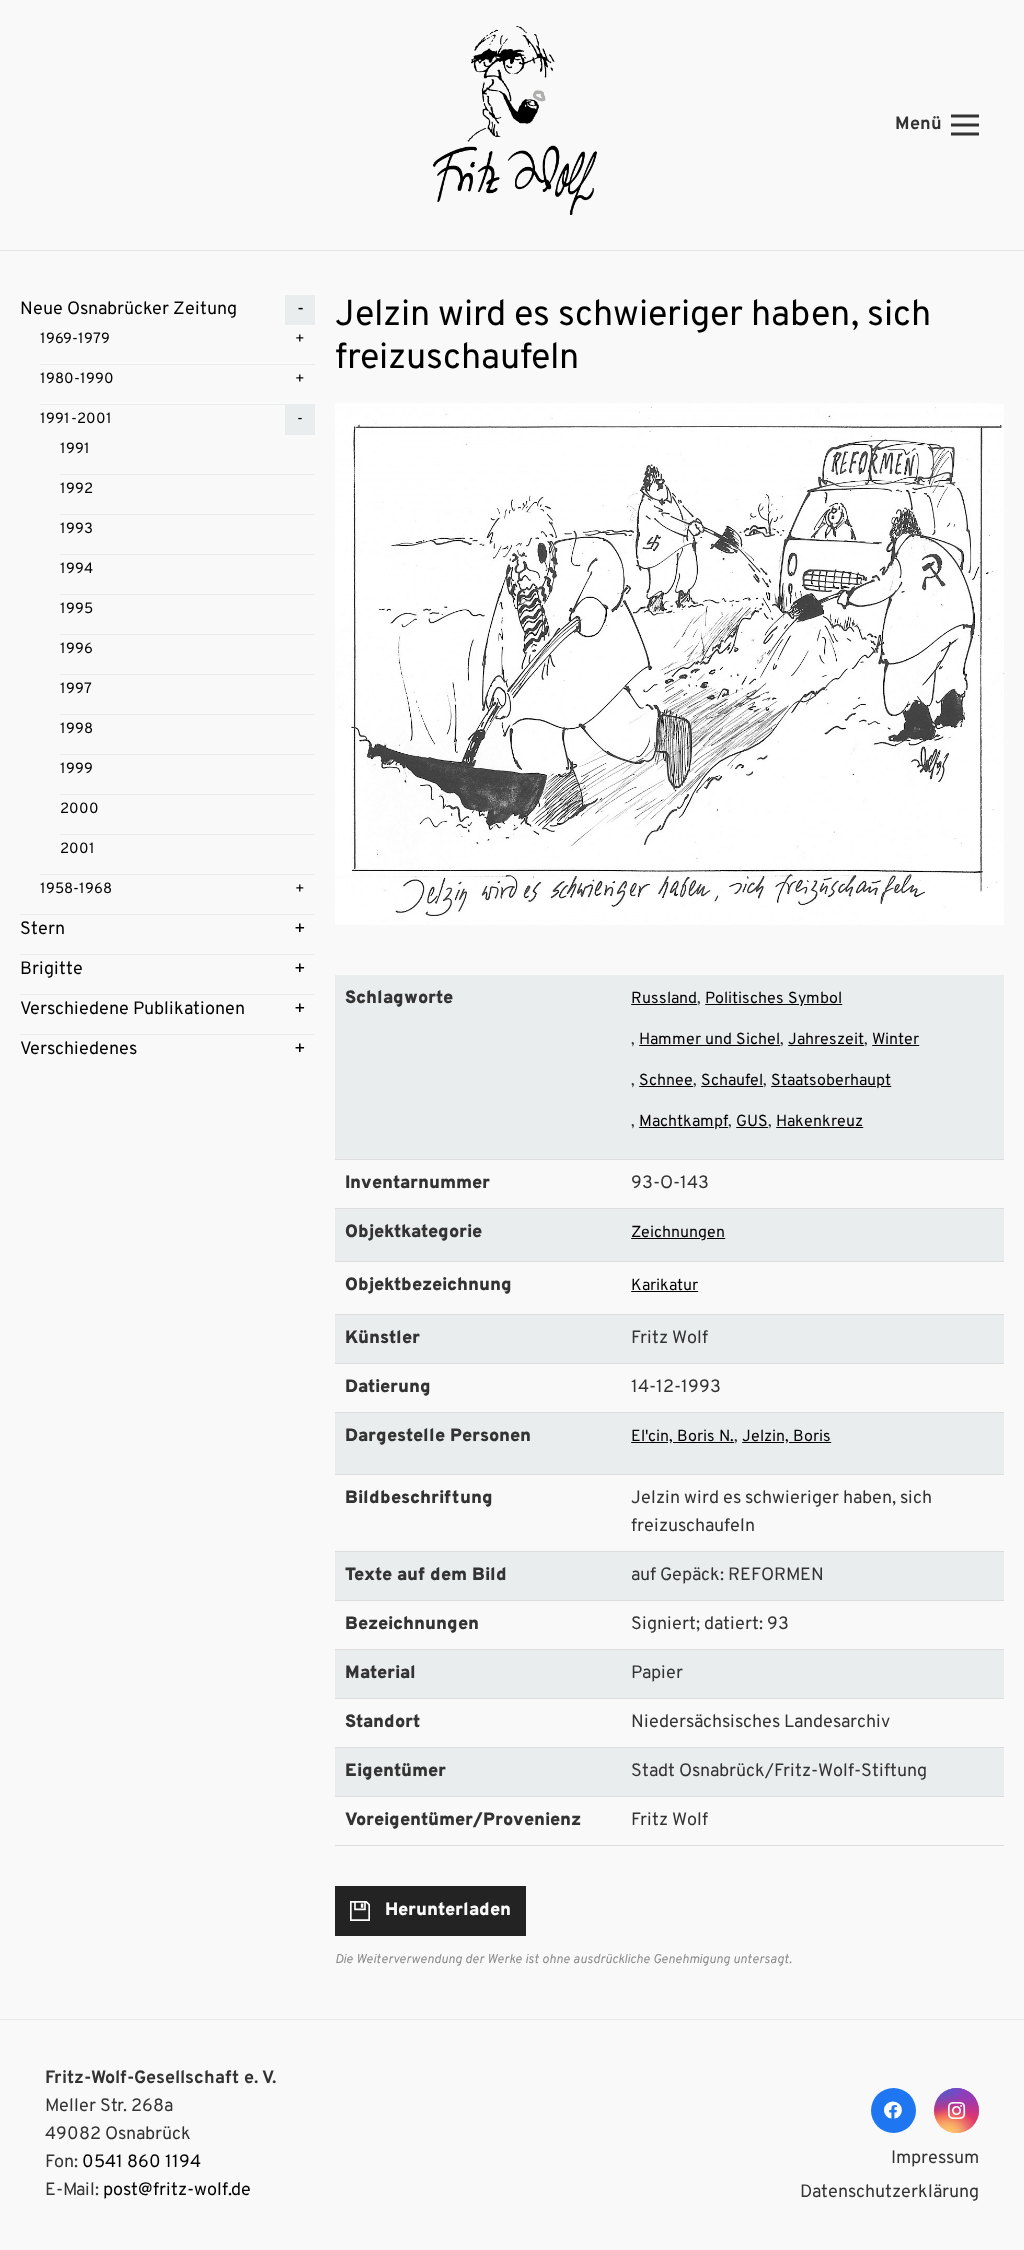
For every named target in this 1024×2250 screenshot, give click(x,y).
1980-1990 (77, 379)
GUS (752, 1122)
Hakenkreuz (819, 1122)
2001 (77, 849)
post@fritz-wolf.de (177, 2190)
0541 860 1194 (141, 2162)
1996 (76, 649)
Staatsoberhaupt (831, 1081)
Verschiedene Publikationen (132, 1009)
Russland (664, 999)
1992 (76, 489)
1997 (76, 689)
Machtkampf (683, 1122)
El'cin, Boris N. (682, 1437)
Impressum (935, 2158)
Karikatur (664, 1286)
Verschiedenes (78, 1049)
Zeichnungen (678, 1233)
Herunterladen (448, 1910)
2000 (79, 809)
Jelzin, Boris (786, 1437)
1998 (76, 729)
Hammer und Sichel (709, 1040)
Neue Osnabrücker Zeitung (128, 309)
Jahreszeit (826, 1040)
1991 (75, 449)
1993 (76, 529)
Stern (42, 929)
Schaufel (732, 1081)
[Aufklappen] (300, 310)
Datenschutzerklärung (889, 2192)
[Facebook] (893, 2110)
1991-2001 (76, 419)
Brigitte (51, 969)
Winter (895, 1040)
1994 (76, 569)
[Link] (512, 125)
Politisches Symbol (773, 999)
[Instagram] (956, 2110)
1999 (76, 769)
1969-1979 (75, 339)
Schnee (666, 1081)
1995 (76, 609)
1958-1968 (76, 889)
